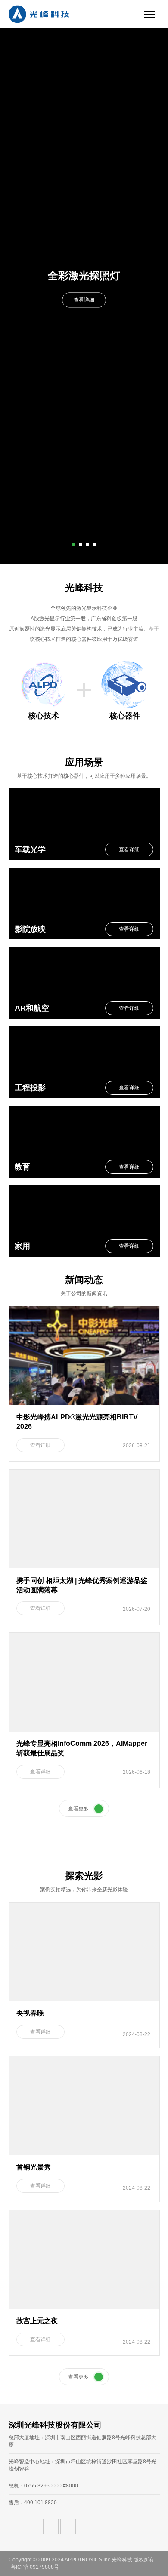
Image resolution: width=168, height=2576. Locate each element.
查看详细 (84, 300)
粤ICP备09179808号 (35, 2567)
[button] (74, 545)
